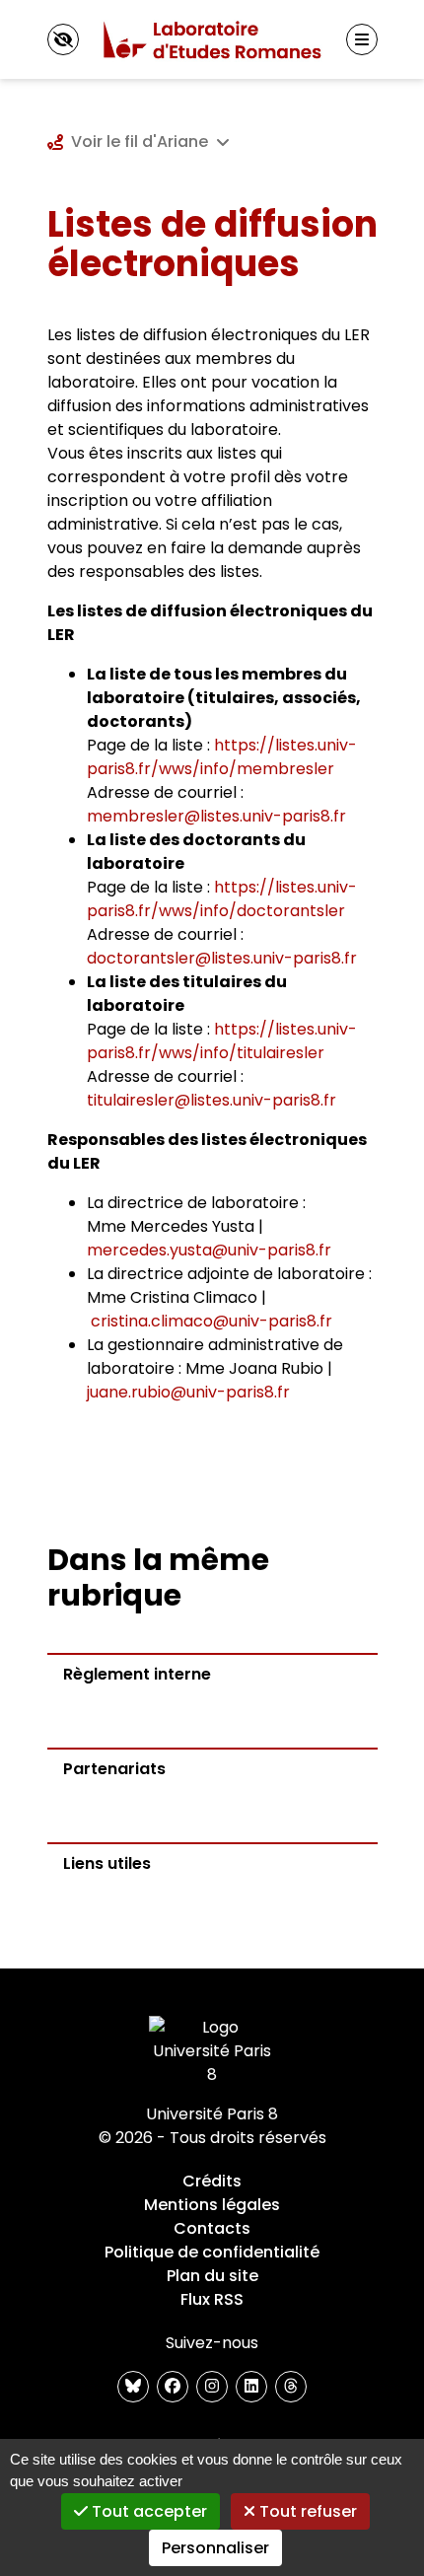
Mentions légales (212, 2205)
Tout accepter (147, 2511)
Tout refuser (306, 2511)
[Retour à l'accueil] (212, 39)
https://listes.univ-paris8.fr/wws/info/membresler (222, 757)
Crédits (212, 2181)
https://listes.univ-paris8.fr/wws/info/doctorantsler (222, 899)
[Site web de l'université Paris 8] (212, 2051)
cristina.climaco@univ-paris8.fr (212, 1321)
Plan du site (212, 2276)
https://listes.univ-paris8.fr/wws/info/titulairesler (222, 1041)
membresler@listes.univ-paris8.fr (216, 816)
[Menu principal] (362, 39)
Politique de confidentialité (212, 2252)
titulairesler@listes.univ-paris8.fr (212, 1100)
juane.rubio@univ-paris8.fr (188, 1392)
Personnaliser (215, 2548)
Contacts (212, 2228)
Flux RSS (212, 2299)
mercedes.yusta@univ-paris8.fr (209, 1250)
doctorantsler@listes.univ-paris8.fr (222, 958)
